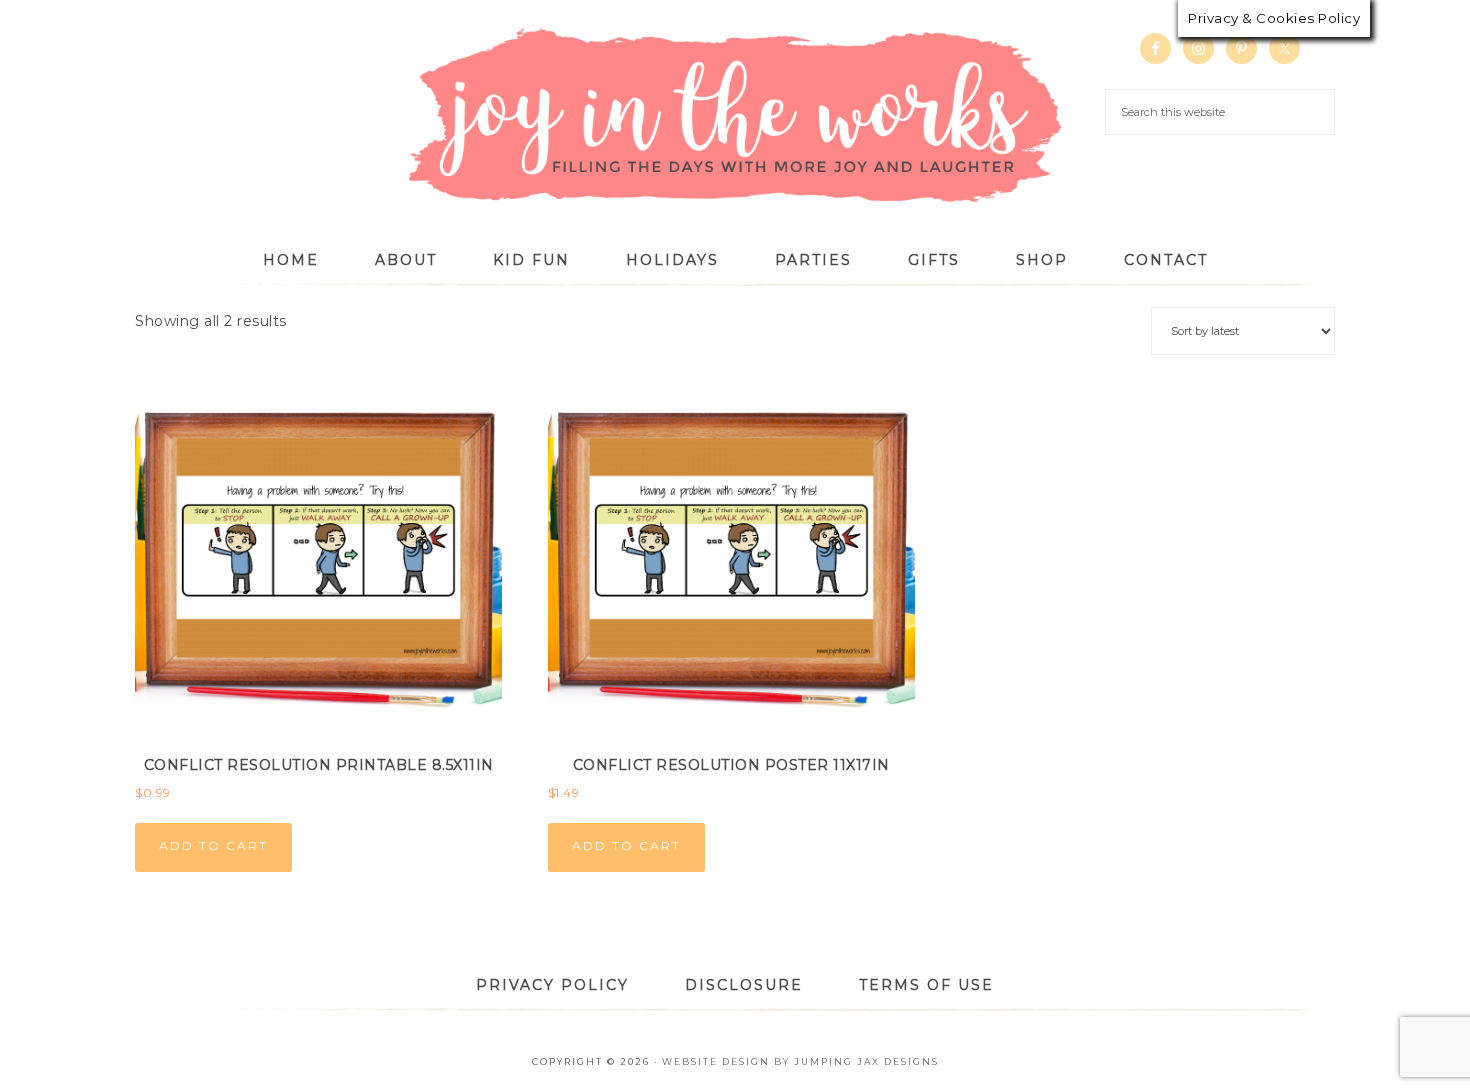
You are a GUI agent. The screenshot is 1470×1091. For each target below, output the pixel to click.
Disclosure (744, 985)
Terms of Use (926, 985)
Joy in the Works (735, 116)
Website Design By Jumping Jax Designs (800, 1061)
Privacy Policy (552, 985)
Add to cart (213, 845)
